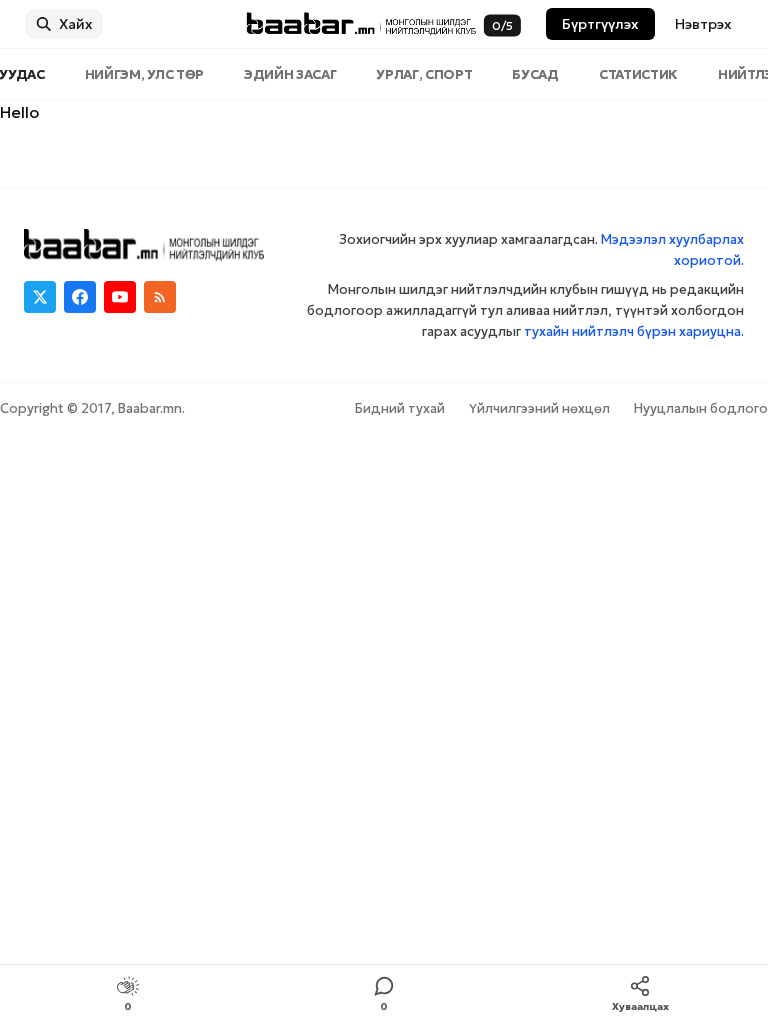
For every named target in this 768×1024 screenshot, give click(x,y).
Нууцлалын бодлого (701, 408)
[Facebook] (80, 297)
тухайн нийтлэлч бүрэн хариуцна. (634, 331)
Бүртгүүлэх (600, 24)
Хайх (76, 24)
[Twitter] (40, 297)
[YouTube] (120, 297)
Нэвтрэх (703, 24)
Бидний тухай (400, 408)
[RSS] (160, 297)
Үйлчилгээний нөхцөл (539, 408)
